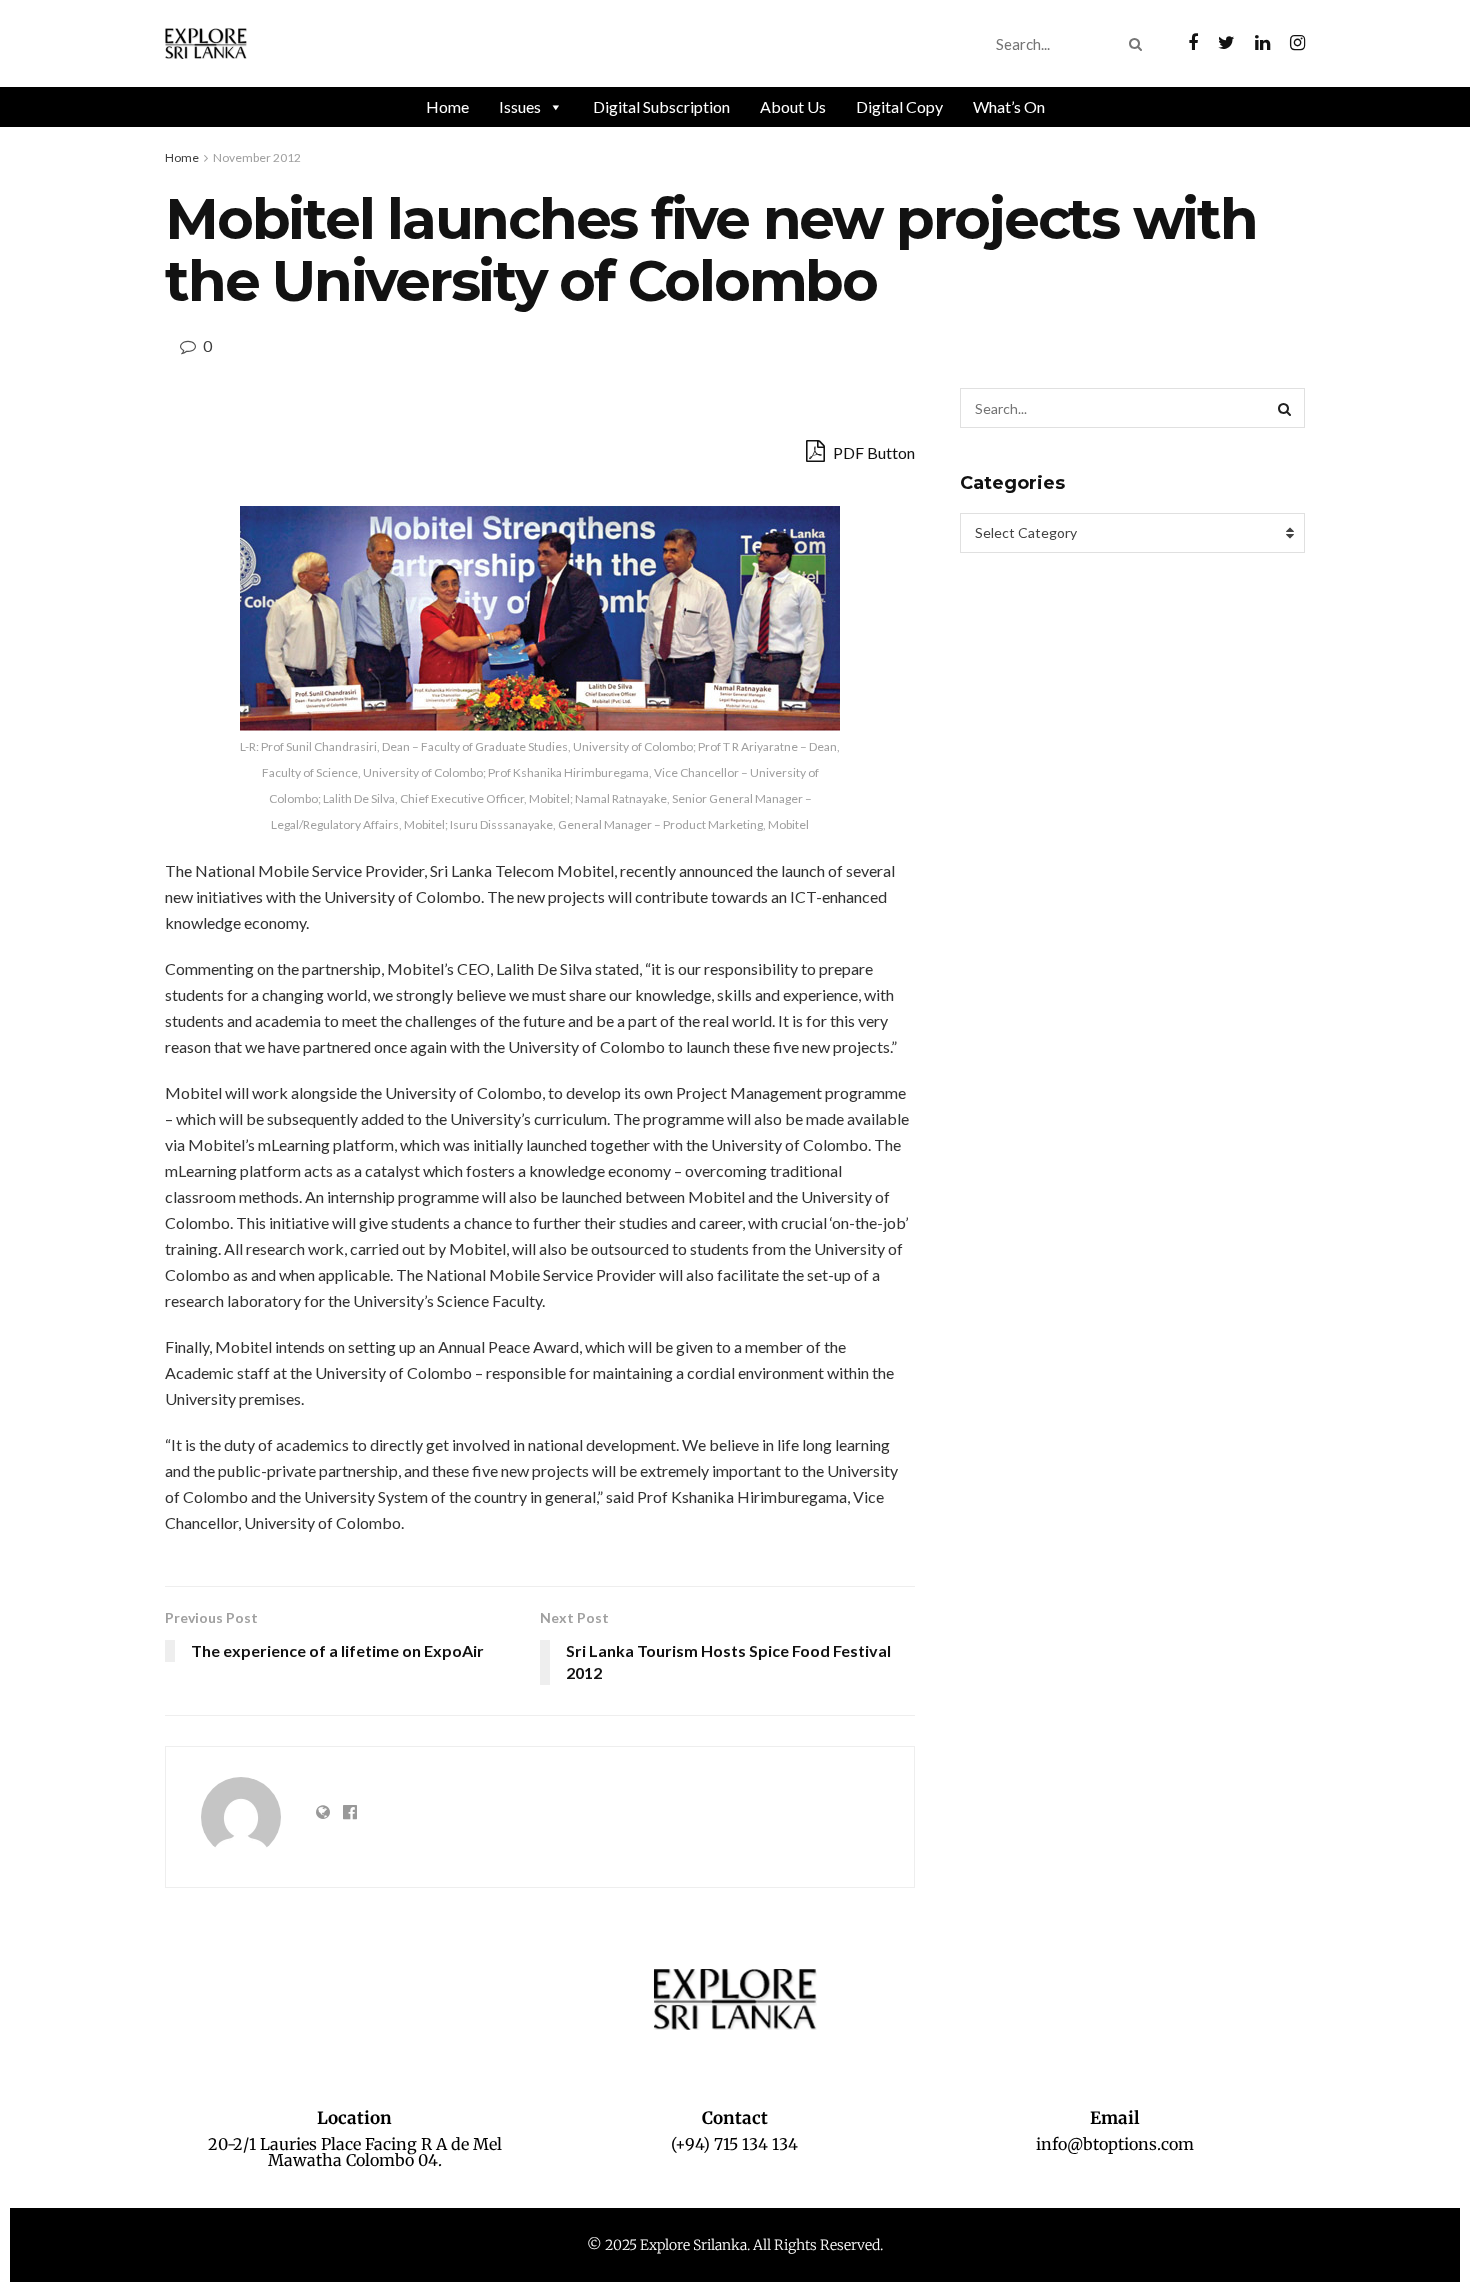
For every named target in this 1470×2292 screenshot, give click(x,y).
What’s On (1009, 106)
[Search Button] (1139, 44)
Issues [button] (520, 106)
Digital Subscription (661, 106)
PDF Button (872, 452)
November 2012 (257, 157)
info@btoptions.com (1115, 2144)
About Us (793, 106)
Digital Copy (899, 106)
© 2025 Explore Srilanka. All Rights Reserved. (735, 2245)
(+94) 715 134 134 (734, 2144)
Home (447, 106)
